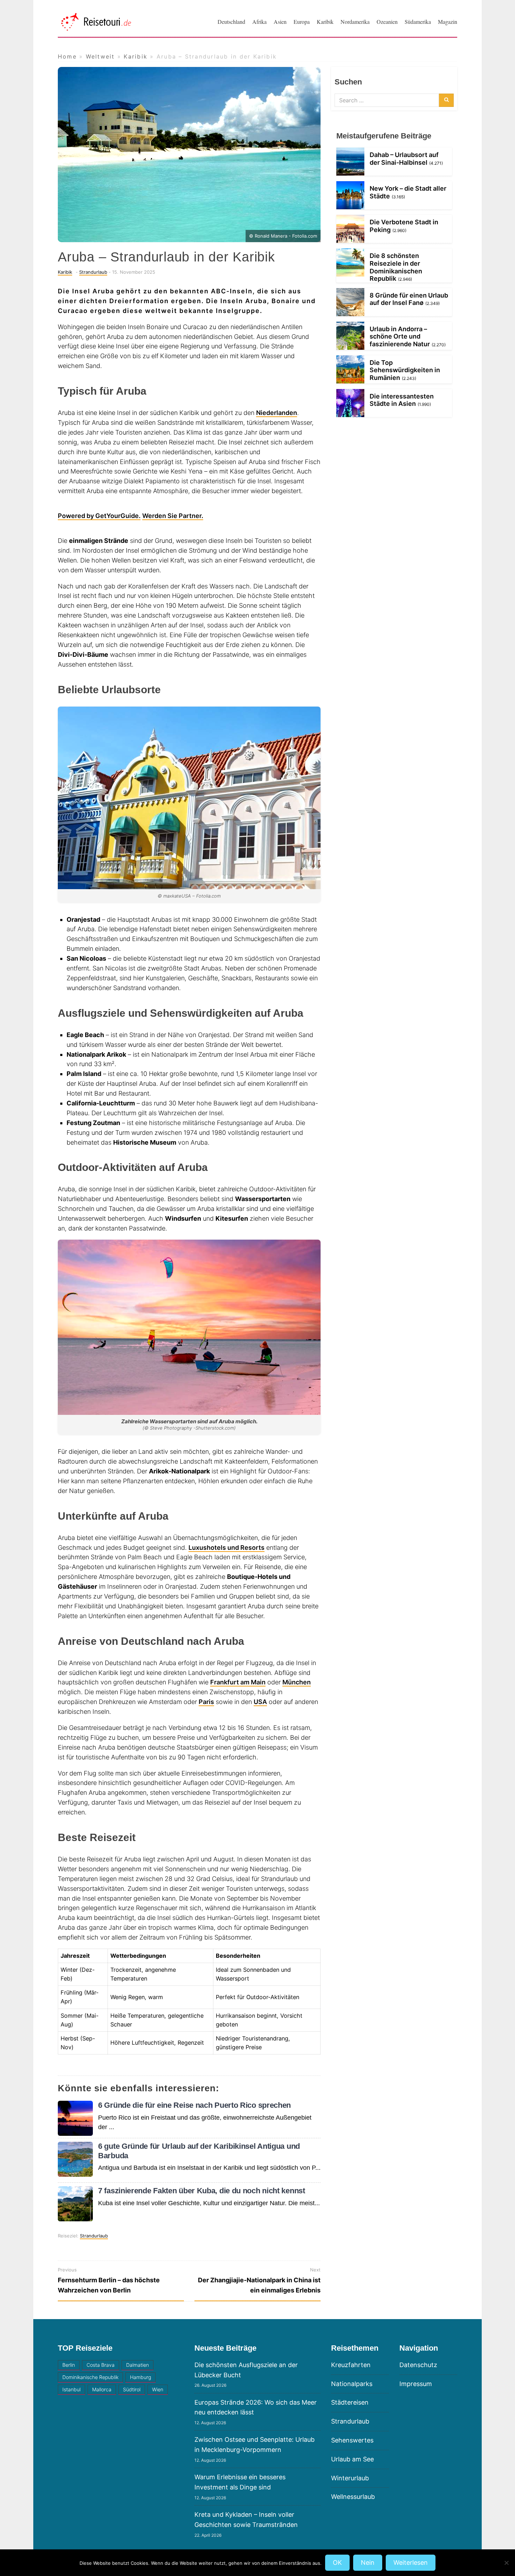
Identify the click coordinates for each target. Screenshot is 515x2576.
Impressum (416, 2384)
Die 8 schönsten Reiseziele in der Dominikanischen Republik (396, 267)
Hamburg (140, 2377)
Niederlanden (277, 413)
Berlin (69, 2365)
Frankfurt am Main (238, 1682)
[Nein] (506, 2563)
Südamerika (418, 22)
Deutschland (231, 22)
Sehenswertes (352, 2440)
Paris (206, 1702)
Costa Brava (101, 2365)
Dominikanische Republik (90, 2377)
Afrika (259, 22)
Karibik (325, 22)
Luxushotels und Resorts (226, 1548)
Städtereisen (350, 2402)
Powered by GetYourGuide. (99, 516)
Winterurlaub (350, 2478)
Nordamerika (355, 22)
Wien (158, 2389)
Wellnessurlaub (353, 2497)
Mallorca (102, 2389)
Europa (302, 22)
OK (337, 2563)
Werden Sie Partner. (173, 516)
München (297, 1682)
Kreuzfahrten (351, 2365)
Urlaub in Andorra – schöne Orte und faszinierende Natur (400, 336)
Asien (280, 22)
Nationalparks (352, 2384)
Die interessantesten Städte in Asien (402, 400)
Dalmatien (138, 2365)
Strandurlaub (93, 272)
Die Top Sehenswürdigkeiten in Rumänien (405, 370)
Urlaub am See (352, 2459)
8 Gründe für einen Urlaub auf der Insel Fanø (409, 299)
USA (260, 1702)
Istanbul (71, 2389)
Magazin (448, 22)
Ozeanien (387, 22)
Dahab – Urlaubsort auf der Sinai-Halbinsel (404, 159)
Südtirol (132, 2389)
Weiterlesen (411, 2563)
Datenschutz (418, 2365)
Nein (368, 2563)
